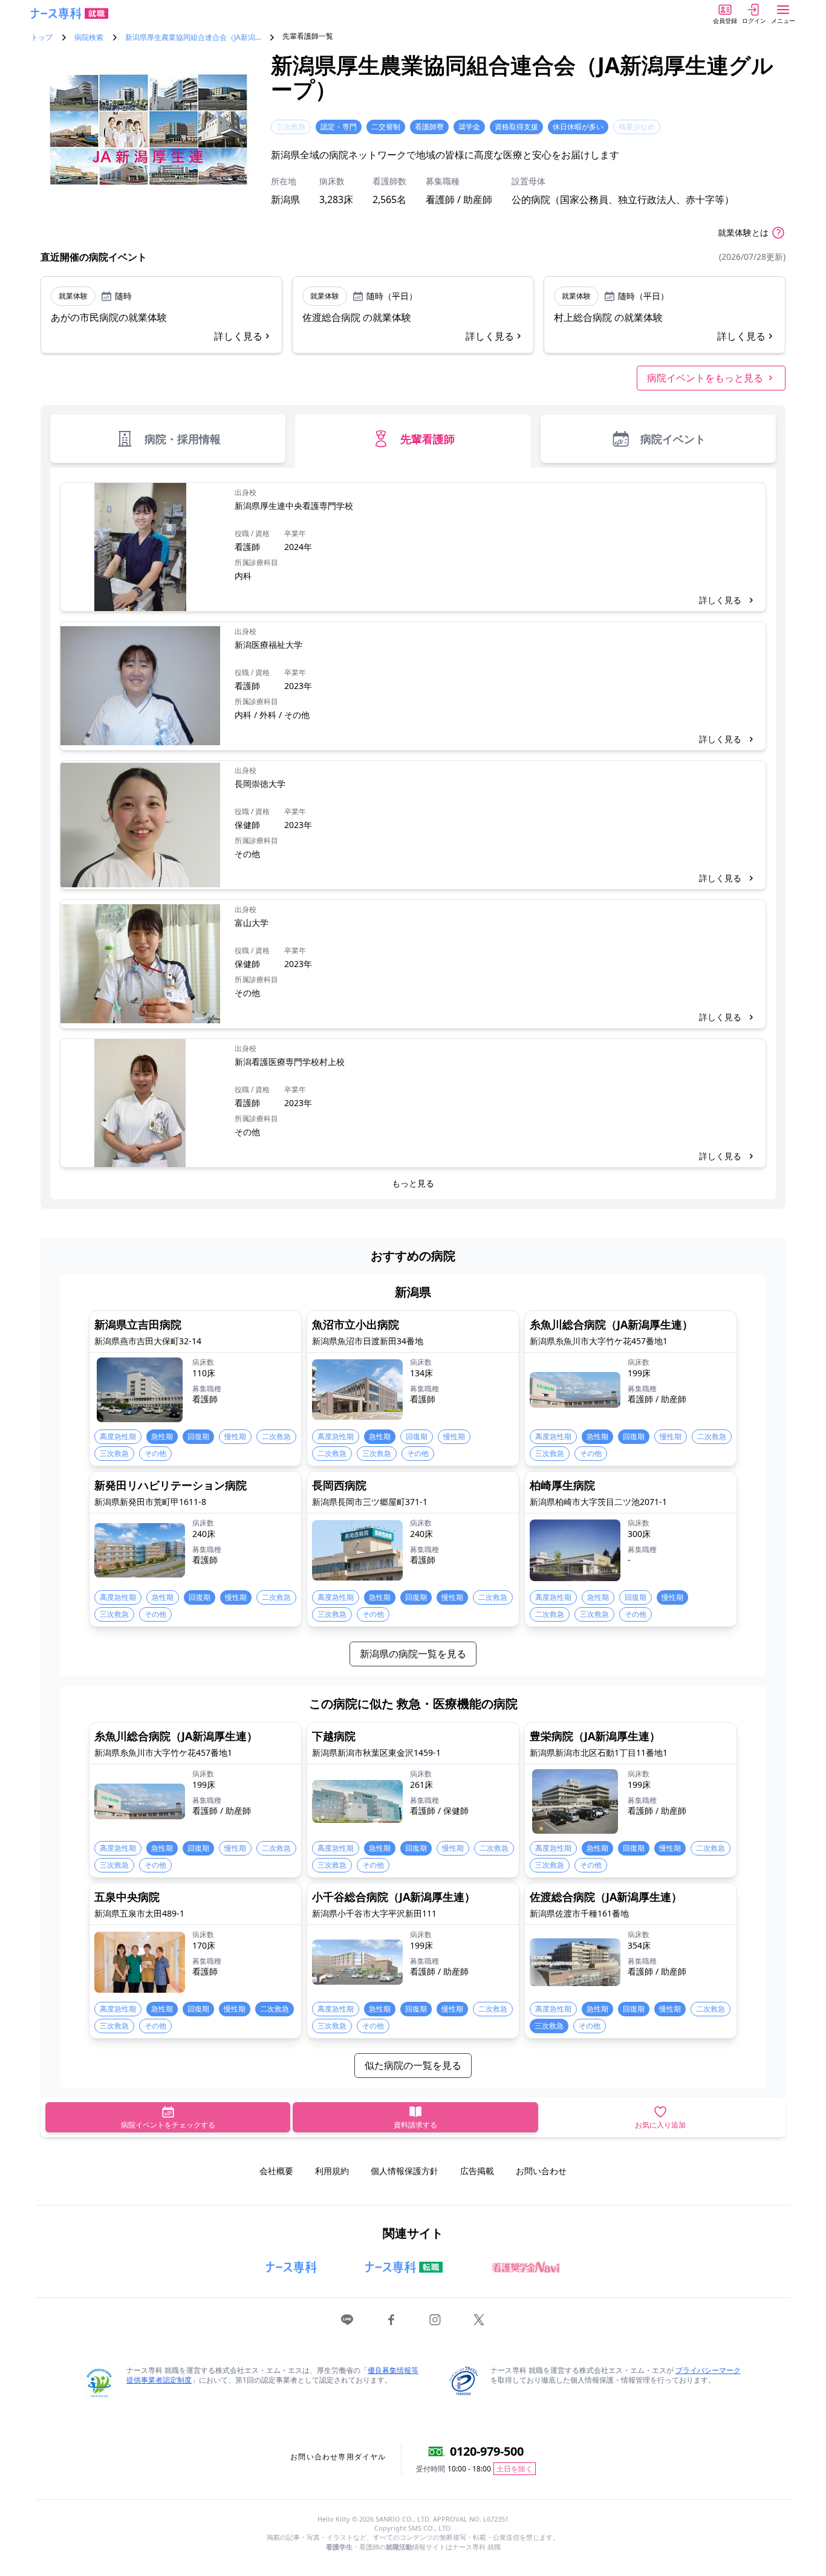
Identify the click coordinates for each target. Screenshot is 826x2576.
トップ (42, 37)
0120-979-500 (487, 2451)
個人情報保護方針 (405, 2171)
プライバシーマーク (708, 2370)
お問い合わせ (541, 2171)
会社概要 (276, 2171)
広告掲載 (477, 2171)
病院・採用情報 (183, 439)
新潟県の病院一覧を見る (413, 1654)
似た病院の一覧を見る (413, 2065)
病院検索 (89, 37)
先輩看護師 (428, 439)
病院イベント (673, 439)
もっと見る (413, 1183)
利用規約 (332, 2171)
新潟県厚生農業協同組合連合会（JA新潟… (193, 37)
